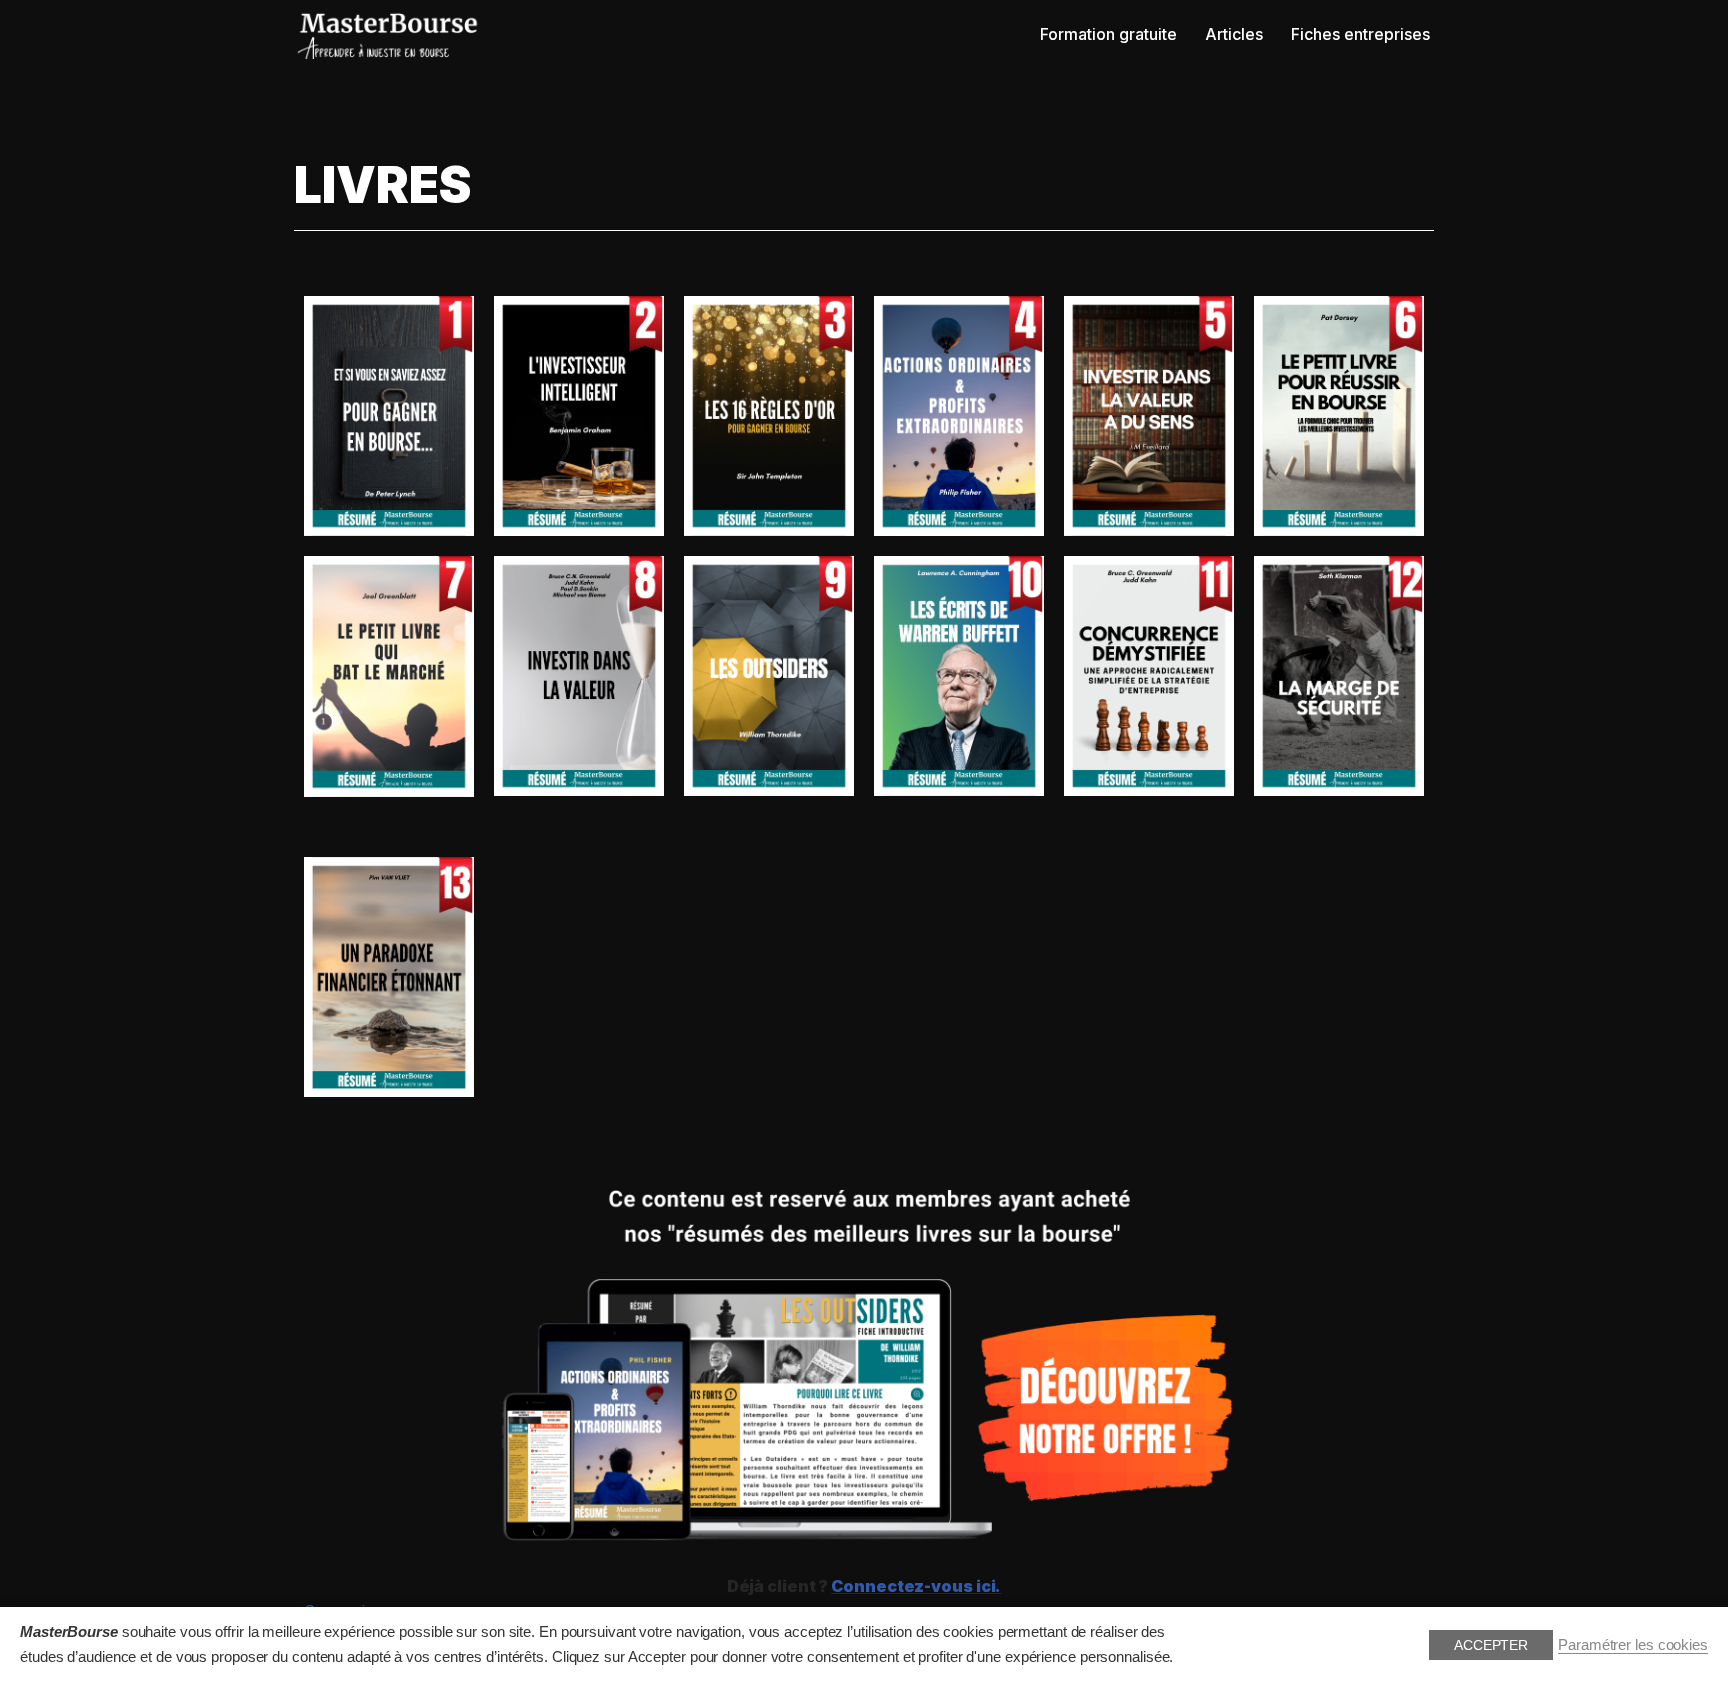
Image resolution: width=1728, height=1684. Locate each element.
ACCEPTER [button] (1491, 1645)
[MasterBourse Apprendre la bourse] (389, 35)
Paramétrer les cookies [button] (1633, 1645)
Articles (1234, 34)
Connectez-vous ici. (916, 1586)
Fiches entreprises (1360, 34)
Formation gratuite (1108, 34)
